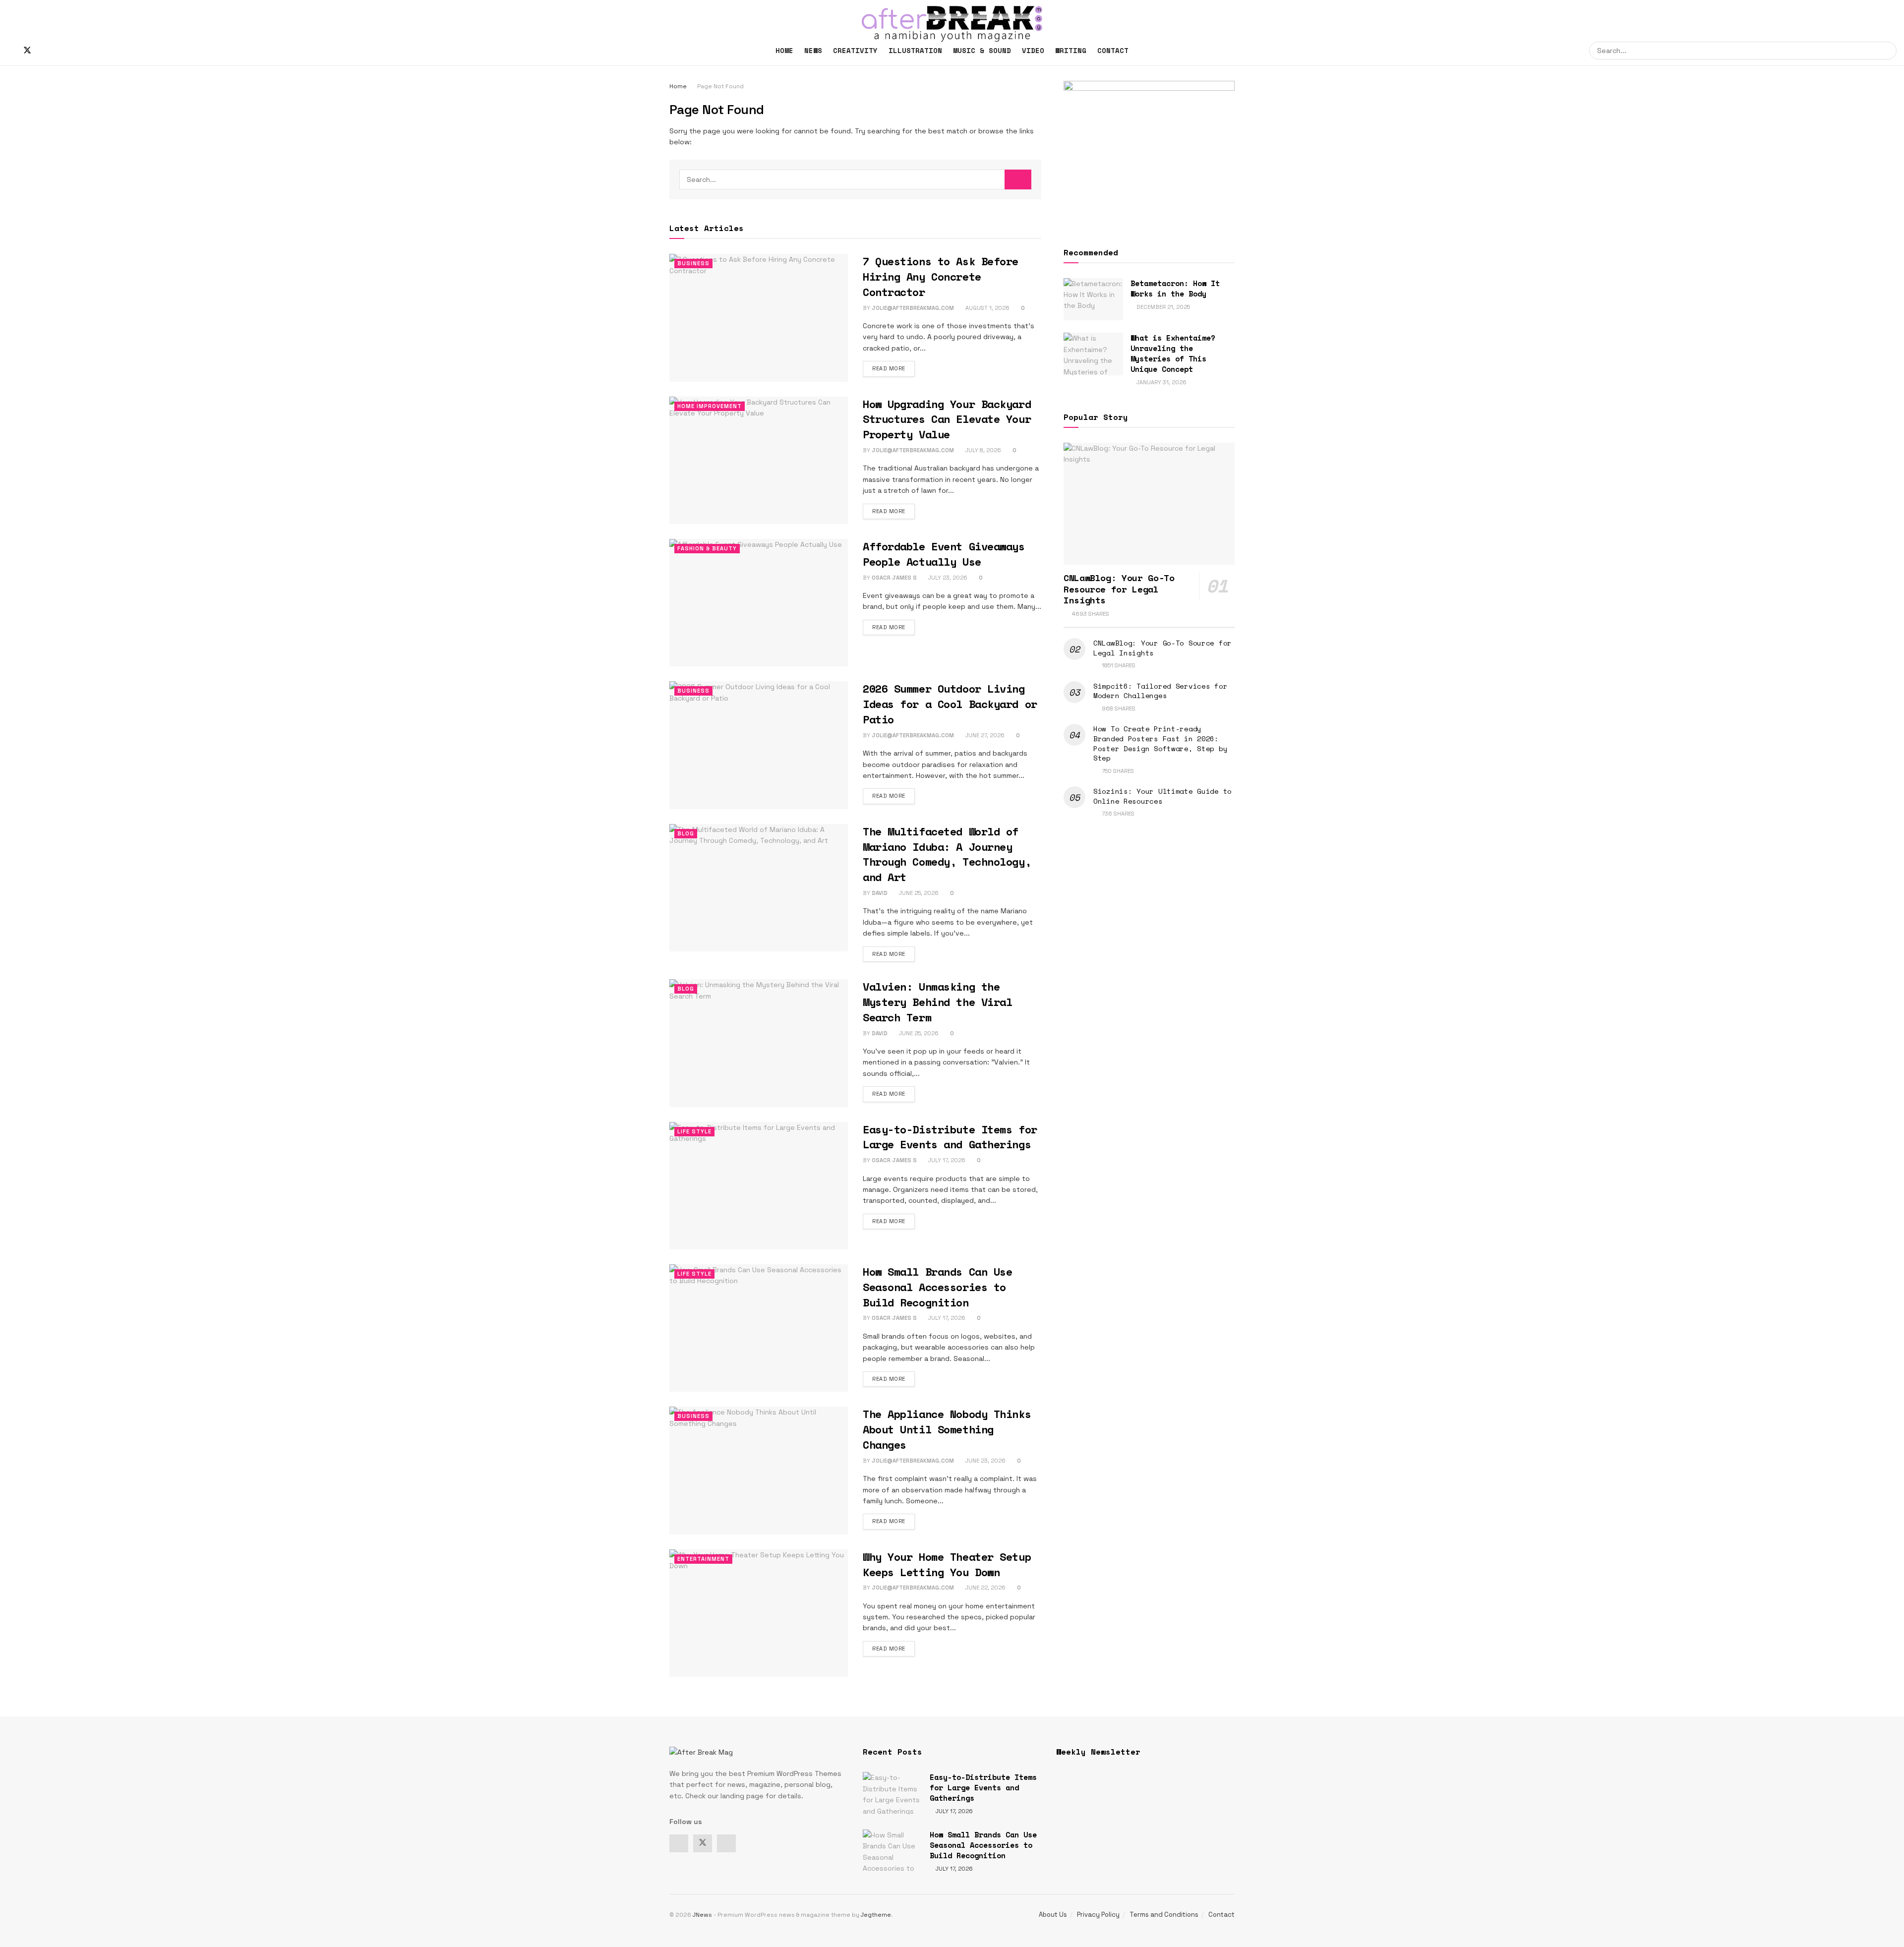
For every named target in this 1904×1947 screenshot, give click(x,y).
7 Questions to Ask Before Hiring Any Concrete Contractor (941, 276)
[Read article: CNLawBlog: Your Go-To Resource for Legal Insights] (1149, 504)
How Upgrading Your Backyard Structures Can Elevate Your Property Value (947, 419)
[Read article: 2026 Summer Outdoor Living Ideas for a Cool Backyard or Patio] (759, 745)
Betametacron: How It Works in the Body (1175, 288)
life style (694, 1131)
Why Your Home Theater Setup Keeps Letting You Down (947, 1564)
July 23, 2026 (947, 578)
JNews (702, 1915)
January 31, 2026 (1161, 382)
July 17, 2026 (946, 1160)
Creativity (855, 50)
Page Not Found (720, 86)
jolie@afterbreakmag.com (913, 308)
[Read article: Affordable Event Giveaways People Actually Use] (759, 603)
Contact (1113, 50)
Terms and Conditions (1164, 1915)
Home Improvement (710, 406)
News (813, 50)
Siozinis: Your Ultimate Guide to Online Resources (1162, 796)
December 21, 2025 (1162, 307)
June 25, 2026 (918, 893)
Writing (1071, 50)
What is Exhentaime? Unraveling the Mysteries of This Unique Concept (1173, 353)
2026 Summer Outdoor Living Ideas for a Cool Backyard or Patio (950, 704)
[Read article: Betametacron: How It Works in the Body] (1093, 299)
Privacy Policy (1098, 1915)
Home (784, 50)
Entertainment (703, 1559)
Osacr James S (894, 578)
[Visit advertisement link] (1149, 152)
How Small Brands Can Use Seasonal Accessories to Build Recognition (937, 1287)
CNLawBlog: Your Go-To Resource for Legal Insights (1119, 589)
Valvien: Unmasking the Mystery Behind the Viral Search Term (937, 1002)
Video (1033, 50)
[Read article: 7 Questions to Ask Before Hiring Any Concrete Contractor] (759, 318)
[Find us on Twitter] (27, 51)
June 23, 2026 (985, 1461)
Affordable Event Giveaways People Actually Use (944, 554)
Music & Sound (982, 50)
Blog (686, 833)
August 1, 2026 (987, 308)
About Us (1053, 1915)
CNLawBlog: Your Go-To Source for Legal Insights (1162, 648)
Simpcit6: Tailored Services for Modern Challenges (1160, 691)
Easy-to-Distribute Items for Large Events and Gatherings (950, 1137)
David (880, 893)
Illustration (915, 50)
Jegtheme (876, 1915)
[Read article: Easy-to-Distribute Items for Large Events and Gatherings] (759, 1186)
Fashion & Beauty (707, 548)
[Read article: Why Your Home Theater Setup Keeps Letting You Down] (759, 1613)
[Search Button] (1888, 51)
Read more (893, 368)
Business (693, 263)
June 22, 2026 (985, 1588)
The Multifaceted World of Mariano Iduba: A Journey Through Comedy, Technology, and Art (947, 854)
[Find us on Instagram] (44, 51)
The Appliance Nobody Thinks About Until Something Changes (947, 1429)
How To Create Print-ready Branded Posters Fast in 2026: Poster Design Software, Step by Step (1160, 743)
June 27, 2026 (984, 735)
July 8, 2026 (982, 450)
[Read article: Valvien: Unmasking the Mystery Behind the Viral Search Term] (759, 1043)
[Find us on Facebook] (10, 51)
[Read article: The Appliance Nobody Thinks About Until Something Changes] (759, 1470)
